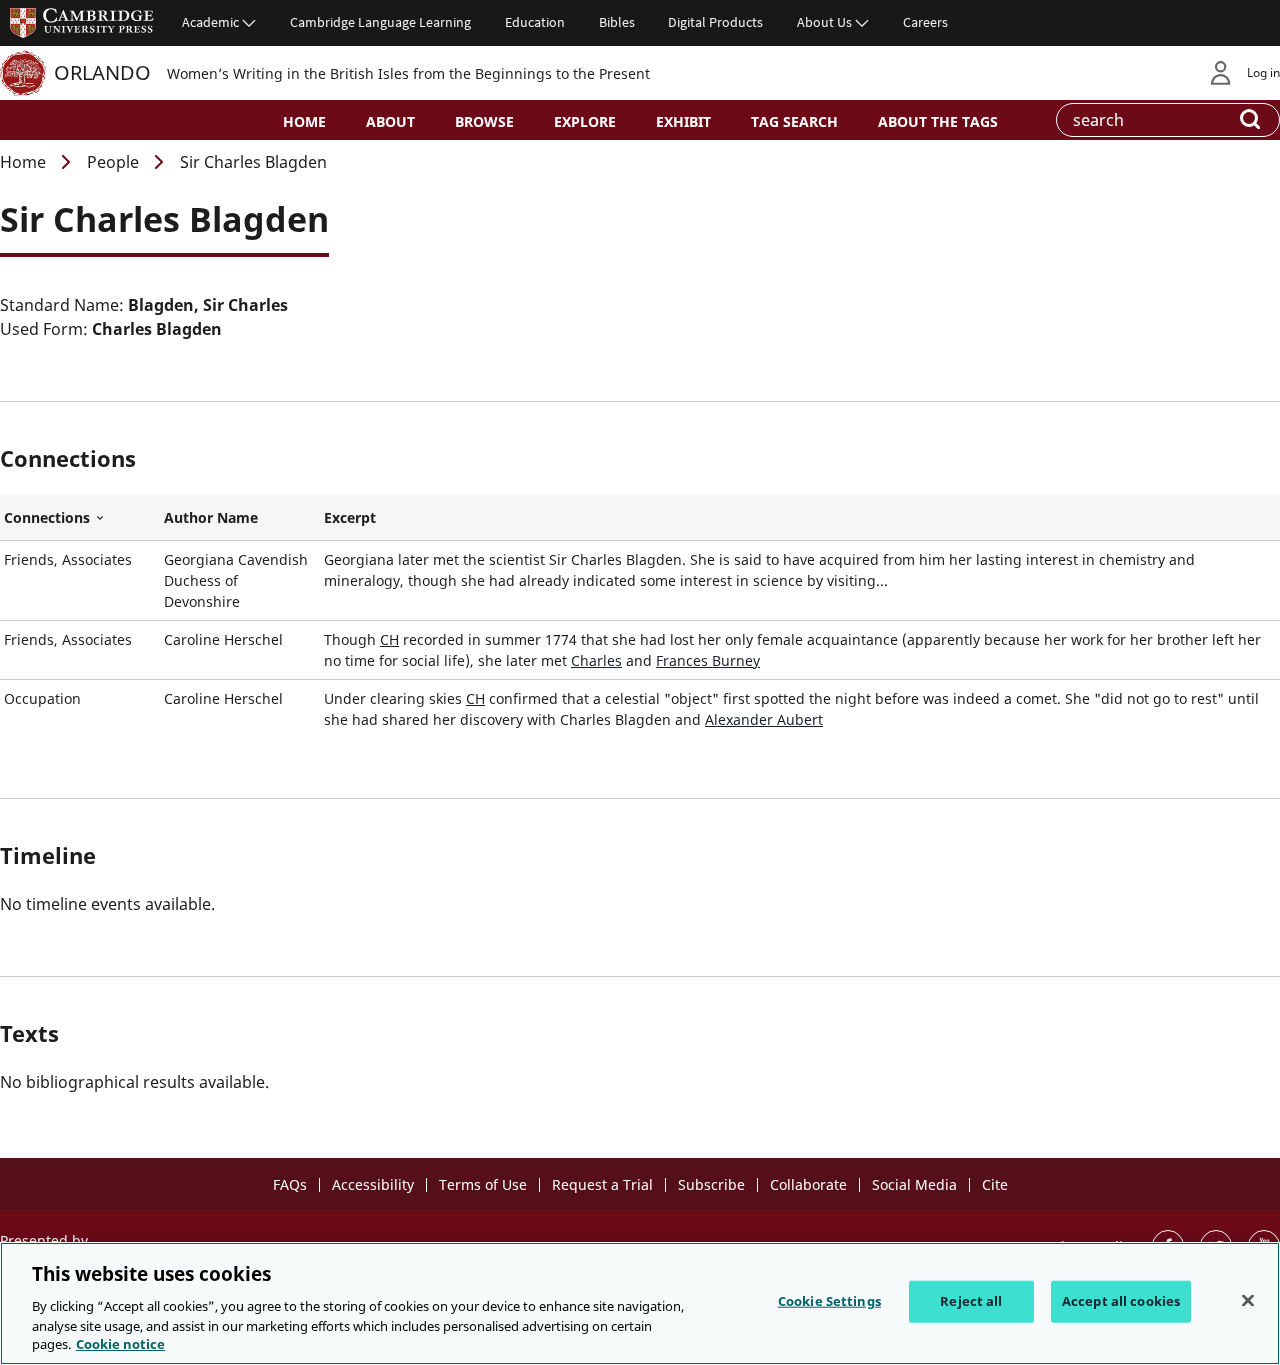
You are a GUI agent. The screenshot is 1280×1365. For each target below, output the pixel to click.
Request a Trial (602, 1184)
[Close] (1248, 1301)
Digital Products (715, 22)
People (113, 162)
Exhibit (683, 121)
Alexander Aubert (764, 719)
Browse (484, 121)
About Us (824, 22)
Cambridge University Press (82, 22)
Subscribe (711, 1184)
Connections (80, 518)
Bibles (617, 22)
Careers (925, 22)
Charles (596, 660)
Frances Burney (708, 660)
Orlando (102, 72)
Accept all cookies (1121, 1301)
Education (535, 22)
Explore (585, 121)
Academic (210, 22)
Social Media (914, 1184)
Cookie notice (120, 1344)
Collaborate (808, 1184)
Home (304, 121)
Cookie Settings (829, 1301)
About (390, 121)
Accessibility (373, 1184)
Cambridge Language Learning (380, 22)
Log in (1263, 72)
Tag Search (794, 121)
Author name (211, 517)
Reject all (971, 1301)
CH (389, 639)
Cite (995, 1184)
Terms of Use (483, 1184)
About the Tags (938, 121)
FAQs (290, 1184)
